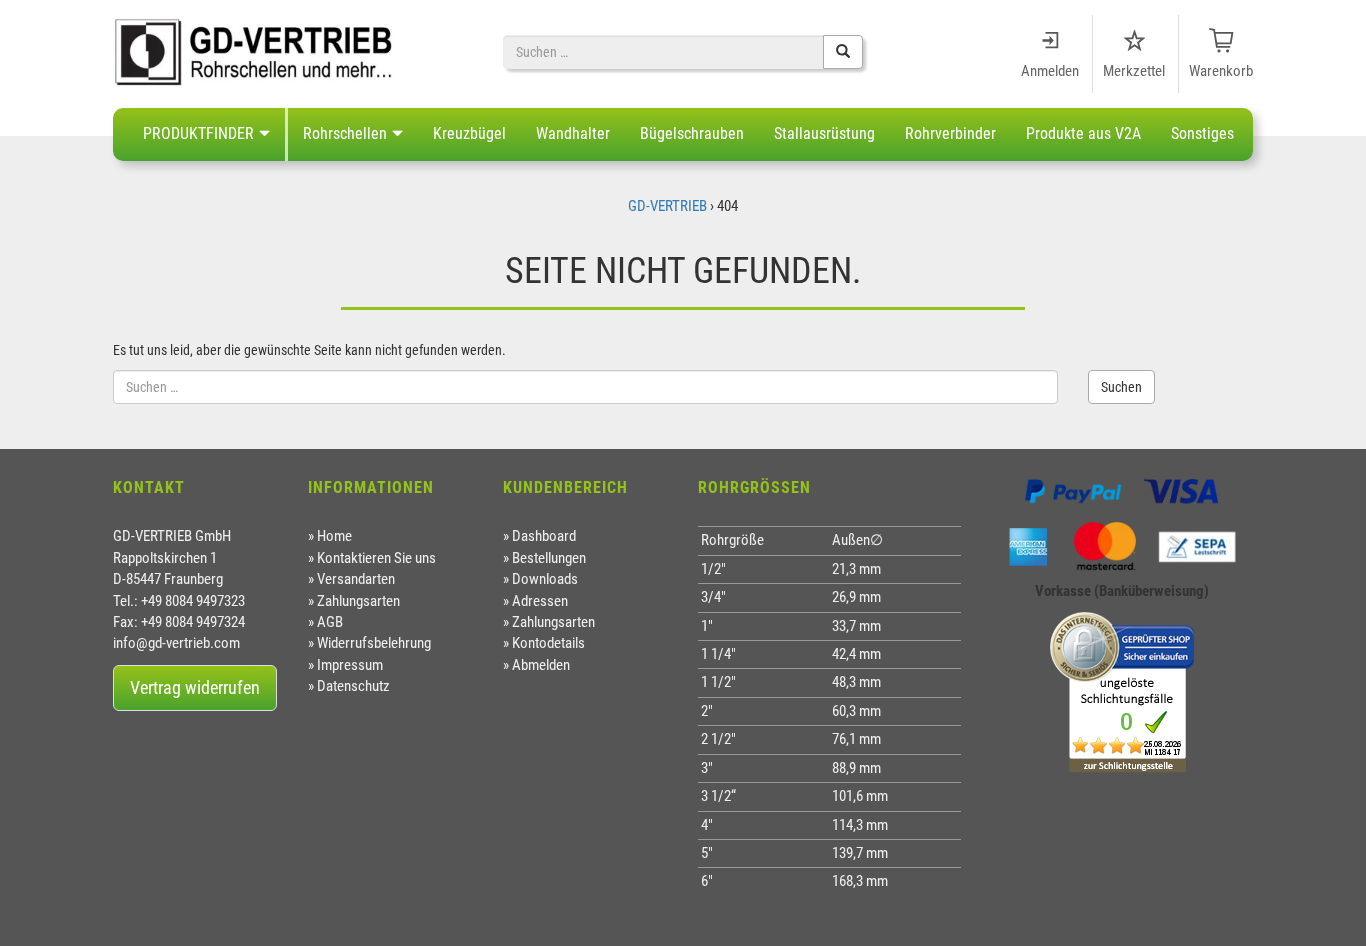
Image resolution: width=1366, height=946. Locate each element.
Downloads (545, 579)
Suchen (1121, 387)
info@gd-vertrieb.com (176, 643)
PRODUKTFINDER (198, 133)
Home (334, 536)
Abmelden (541, 665)
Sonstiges (1202, 133)
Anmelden (1050, 71)
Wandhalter (573, 133)
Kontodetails (548, 643)
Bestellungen (549, 558)
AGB (330, 622)
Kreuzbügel (469, 133)
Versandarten (356, 579)
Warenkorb (1221, 71)
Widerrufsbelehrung (374, 643)
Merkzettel (1134, 71)
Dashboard (544, 536)
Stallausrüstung (824, 133)
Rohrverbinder (950, 133)
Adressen (540, 601)
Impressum (350, 665)
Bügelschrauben (692, 133)
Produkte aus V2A (1083, 133)
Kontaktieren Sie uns (376, 558)
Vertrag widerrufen (195, 687)
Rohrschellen (345, 133)
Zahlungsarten (358, 601)
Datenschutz (353, 686)
